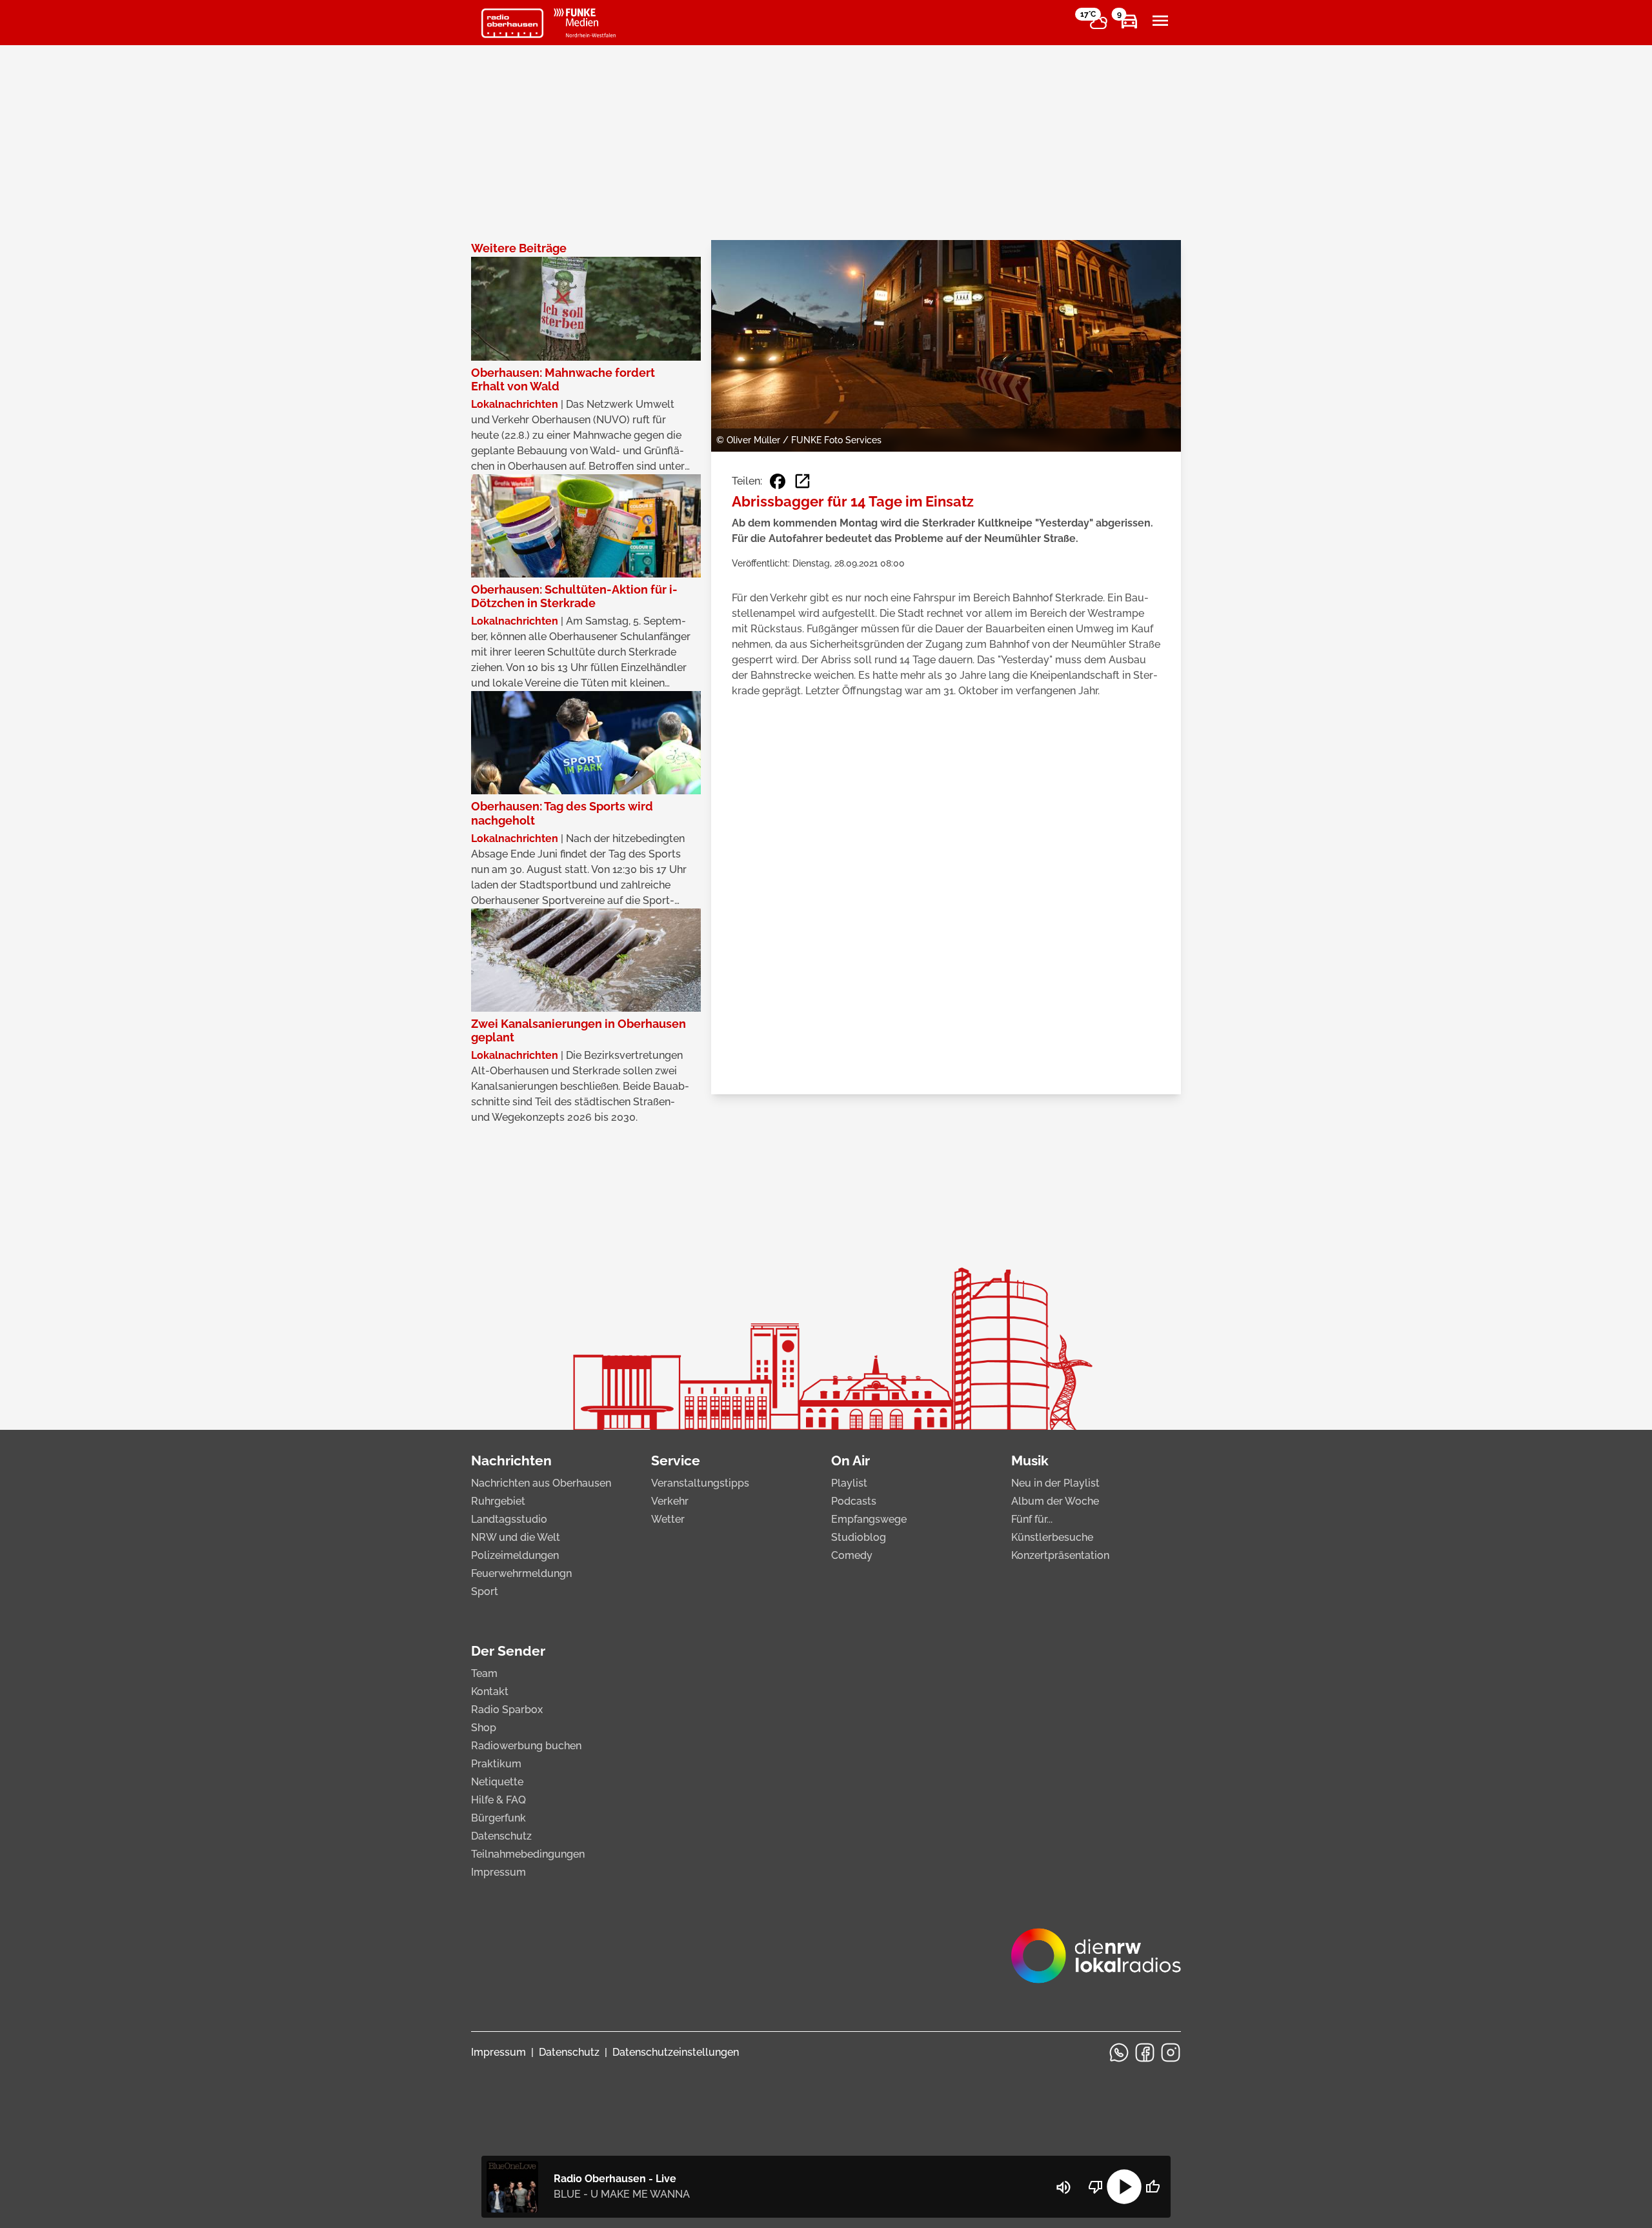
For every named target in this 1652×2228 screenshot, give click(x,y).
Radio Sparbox (507, 1710)
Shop (484, 1728)
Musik (1030, 1460)
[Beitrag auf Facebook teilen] (778, 481)
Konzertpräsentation (1060, 1555)
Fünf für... (1032, 1519)
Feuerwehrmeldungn (521, 1573)
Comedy (852, 1555)
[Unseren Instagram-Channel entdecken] (1171, 2052)
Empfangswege (869, 1519)
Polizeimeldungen (515, 1555)
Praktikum (496, 1764)
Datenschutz (501, 1836)
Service (676, 1460)
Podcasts (854, 1501)
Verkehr (670, 1501)
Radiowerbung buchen (526, 1746)
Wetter (668, 1519)
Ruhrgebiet (498, 1501)
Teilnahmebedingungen (528, 1854)
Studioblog (859, 1537)
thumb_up (1153, 2187)
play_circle (1124, 2187)
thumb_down (1096, 2187)
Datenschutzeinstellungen (676, 2052)
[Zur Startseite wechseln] (512, 23)
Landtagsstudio (509, 1519)
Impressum (499, 1872)
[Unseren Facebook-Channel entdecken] (1145, 2052)
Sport (485, 1591)
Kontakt (490, 1691)
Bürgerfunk (499, 1818)
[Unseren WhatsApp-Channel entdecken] (1119, 2052)
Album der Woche (1055, 1501)
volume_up (1063, 2187)
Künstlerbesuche (1052, 1537)
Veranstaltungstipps (700, 1483)
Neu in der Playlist (1055, 1483)
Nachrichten (511, 1460)
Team (484, 1673)
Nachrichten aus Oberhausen (541, 1483)
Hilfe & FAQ (499, 1800)
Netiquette (497, 1782)
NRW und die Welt (516, 1537)
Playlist (849, 1483)
